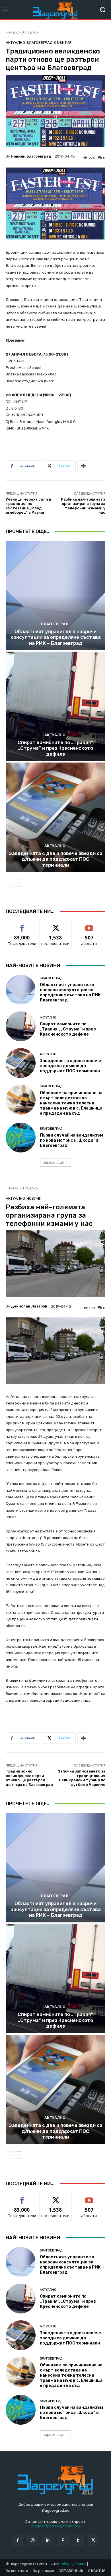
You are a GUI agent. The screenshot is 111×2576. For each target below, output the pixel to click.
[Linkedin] (48, 2540)
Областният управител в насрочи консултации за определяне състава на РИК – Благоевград (56, 637)
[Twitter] (93, 2540)
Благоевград (40, 43)
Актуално (30, 32)
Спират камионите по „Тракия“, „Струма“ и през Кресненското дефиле (56, 748)
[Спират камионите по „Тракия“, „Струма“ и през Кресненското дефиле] (55, 706)
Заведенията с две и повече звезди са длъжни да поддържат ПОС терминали (56, 859)
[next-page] (18, 883)
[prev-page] (9, 883)
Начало (12, 32)
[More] (83, 466)
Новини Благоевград (31, 156)
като (22, 925)
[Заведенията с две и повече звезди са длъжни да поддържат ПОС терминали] (55, 817)
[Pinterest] (63, 2540)
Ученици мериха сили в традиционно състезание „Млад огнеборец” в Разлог (28, 506)
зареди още (54, 1162)
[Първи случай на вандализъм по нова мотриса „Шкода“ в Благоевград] (21, 1138)
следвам (55, 925)
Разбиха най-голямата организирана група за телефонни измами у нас (83, 506)
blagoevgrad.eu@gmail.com (56, 2526)
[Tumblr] (78, 2540)
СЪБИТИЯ (63, 43)
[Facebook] (18, 2540)
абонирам (89, 925)
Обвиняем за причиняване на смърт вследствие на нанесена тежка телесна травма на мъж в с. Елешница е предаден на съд (71, 1103)
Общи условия (73, 2564)
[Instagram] (33, 2540)
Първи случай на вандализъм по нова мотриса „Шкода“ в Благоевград (71, 1140)
